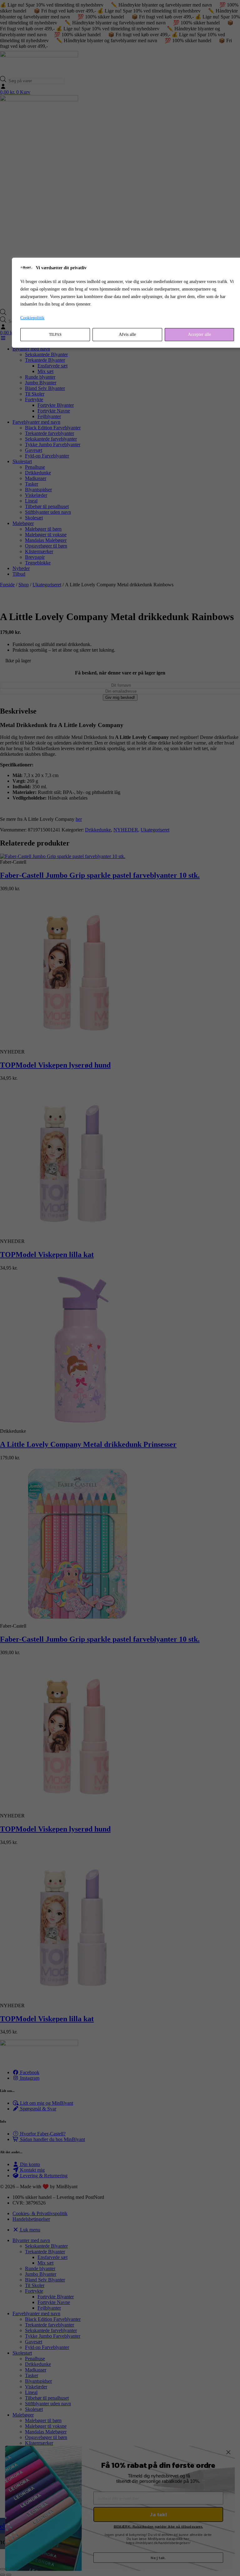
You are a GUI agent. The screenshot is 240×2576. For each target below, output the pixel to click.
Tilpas (55, 335)
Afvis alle (127, 334)
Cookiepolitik (32, 318)
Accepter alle (199, 334)
